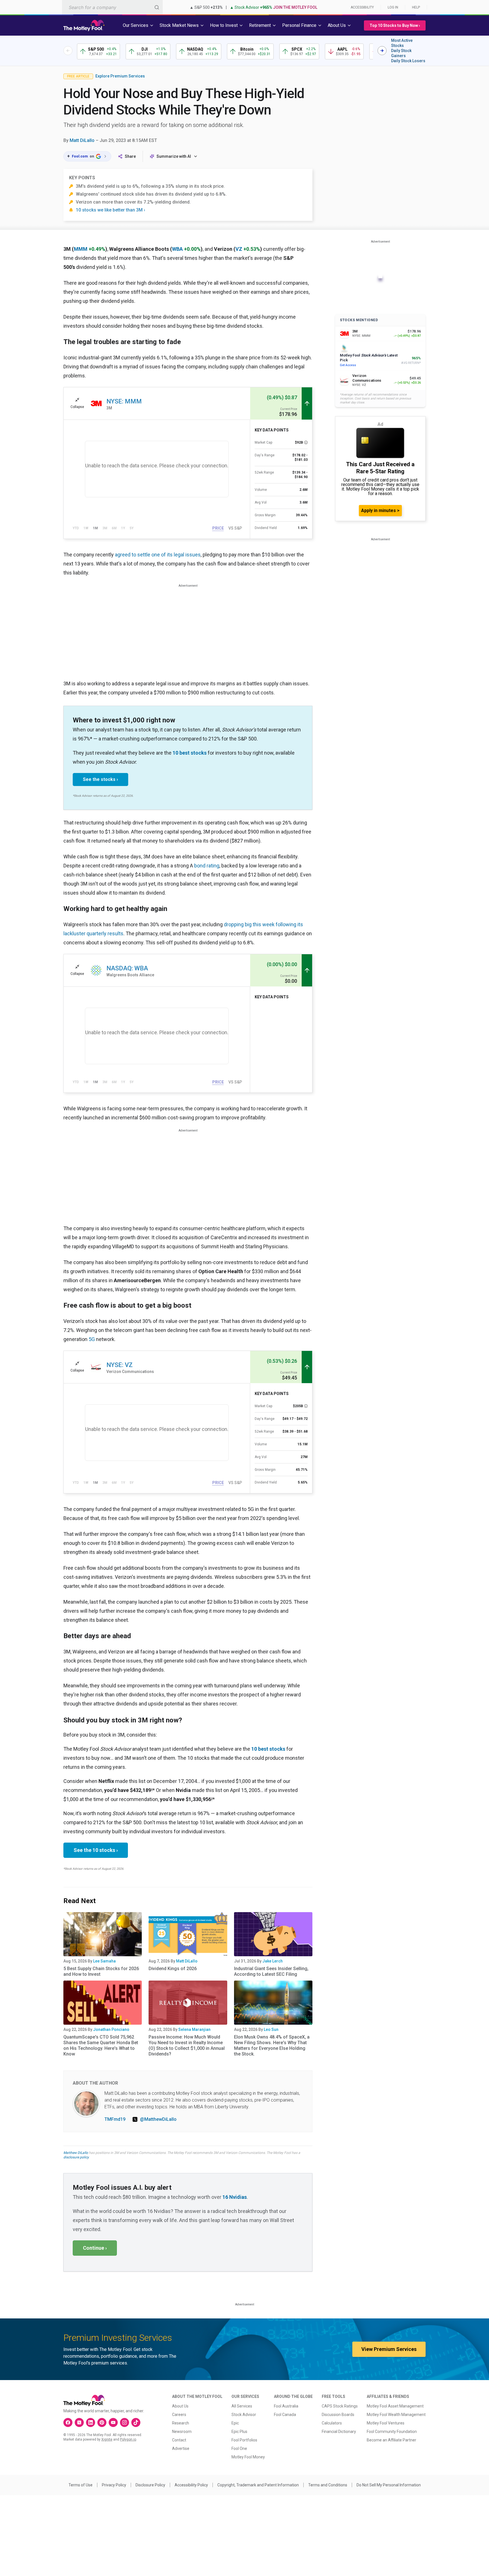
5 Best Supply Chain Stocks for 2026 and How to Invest (101, 1971)
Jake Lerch (273, 1961)
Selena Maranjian (194, 2029)
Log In (393, 7)
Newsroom (182, 2432)
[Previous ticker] (68, 51)
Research (181, 2423)
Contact (179, 2440)
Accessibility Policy (191, 2485)
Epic (235, 2423)
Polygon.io (128, 2439)
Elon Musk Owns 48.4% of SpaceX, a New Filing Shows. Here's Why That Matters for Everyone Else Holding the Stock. (272, 2045)
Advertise (181, 2448)
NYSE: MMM (124, 401)
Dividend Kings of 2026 (173, 1969)
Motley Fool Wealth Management (396, 2415)
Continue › (95, 2248)
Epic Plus (239, 2432)
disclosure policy (76, 2157)
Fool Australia (286, 2406)
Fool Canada (285, 2415)
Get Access (348, 365)
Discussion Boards (338, 2415)
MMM (81, 249)
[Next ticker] (382, 51)
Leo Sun (271, 2029)
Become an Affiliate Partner (392, 2440)
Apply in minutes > (380, 510)
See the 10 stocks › (96, 1850)
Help (416, 7)
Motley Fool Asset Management (395, 2406)
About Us (180, 2406)
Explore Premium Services (120, 76)
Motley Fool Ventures (386, 2423)
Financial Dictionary (339, 2432)
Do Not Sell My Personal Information (389, 2485)
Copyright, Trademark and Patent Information (258, 2485)
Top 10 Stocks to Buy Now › (395, 25)
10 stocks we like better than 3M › (111, 210)
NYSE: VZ (120, 1365)
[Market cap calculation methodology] (306, 442)
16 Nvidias (235, 2197)
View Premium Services (389, 2349)
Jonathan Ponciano (111, 2029)
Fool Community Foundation (392, 2432)
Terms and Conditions (328, 2485)
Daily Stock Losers (408, 61)
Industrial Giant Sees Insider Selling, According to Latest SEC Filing (271, 1971)
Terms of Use (81, 2485)
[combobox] (112, 7)
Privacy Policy (114, 2485)
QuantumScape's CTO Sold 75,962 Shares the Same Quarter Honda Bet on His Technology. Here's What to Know (101, 2045)
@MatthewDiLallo (158, 2119)
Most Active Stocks (402, 43)
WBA (177, 249)
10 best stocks (190, 753)
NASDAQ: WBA (127, 968)
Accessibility (362, 7)
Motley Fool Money (248, 2457)
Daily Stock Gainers (401, 53)
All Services (242, 2406)
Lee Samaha (104, 1961)
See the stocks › (100, 779)
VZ (239, 249)
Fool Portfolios (244, 2440)
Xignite (107, 2439)
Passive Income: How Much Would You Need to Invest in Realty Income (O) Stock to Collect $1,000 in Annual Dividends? (187, 2045)
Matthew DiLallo (76, 2153)
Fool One (239, 2448)
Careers (179, 2415)
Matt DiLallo (82, 140)
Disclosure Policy (150, 2485)
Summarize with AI (174, 156)
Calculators (332, 2423)
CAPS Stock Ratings (340, 2406)
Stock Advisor (244, 2415)
